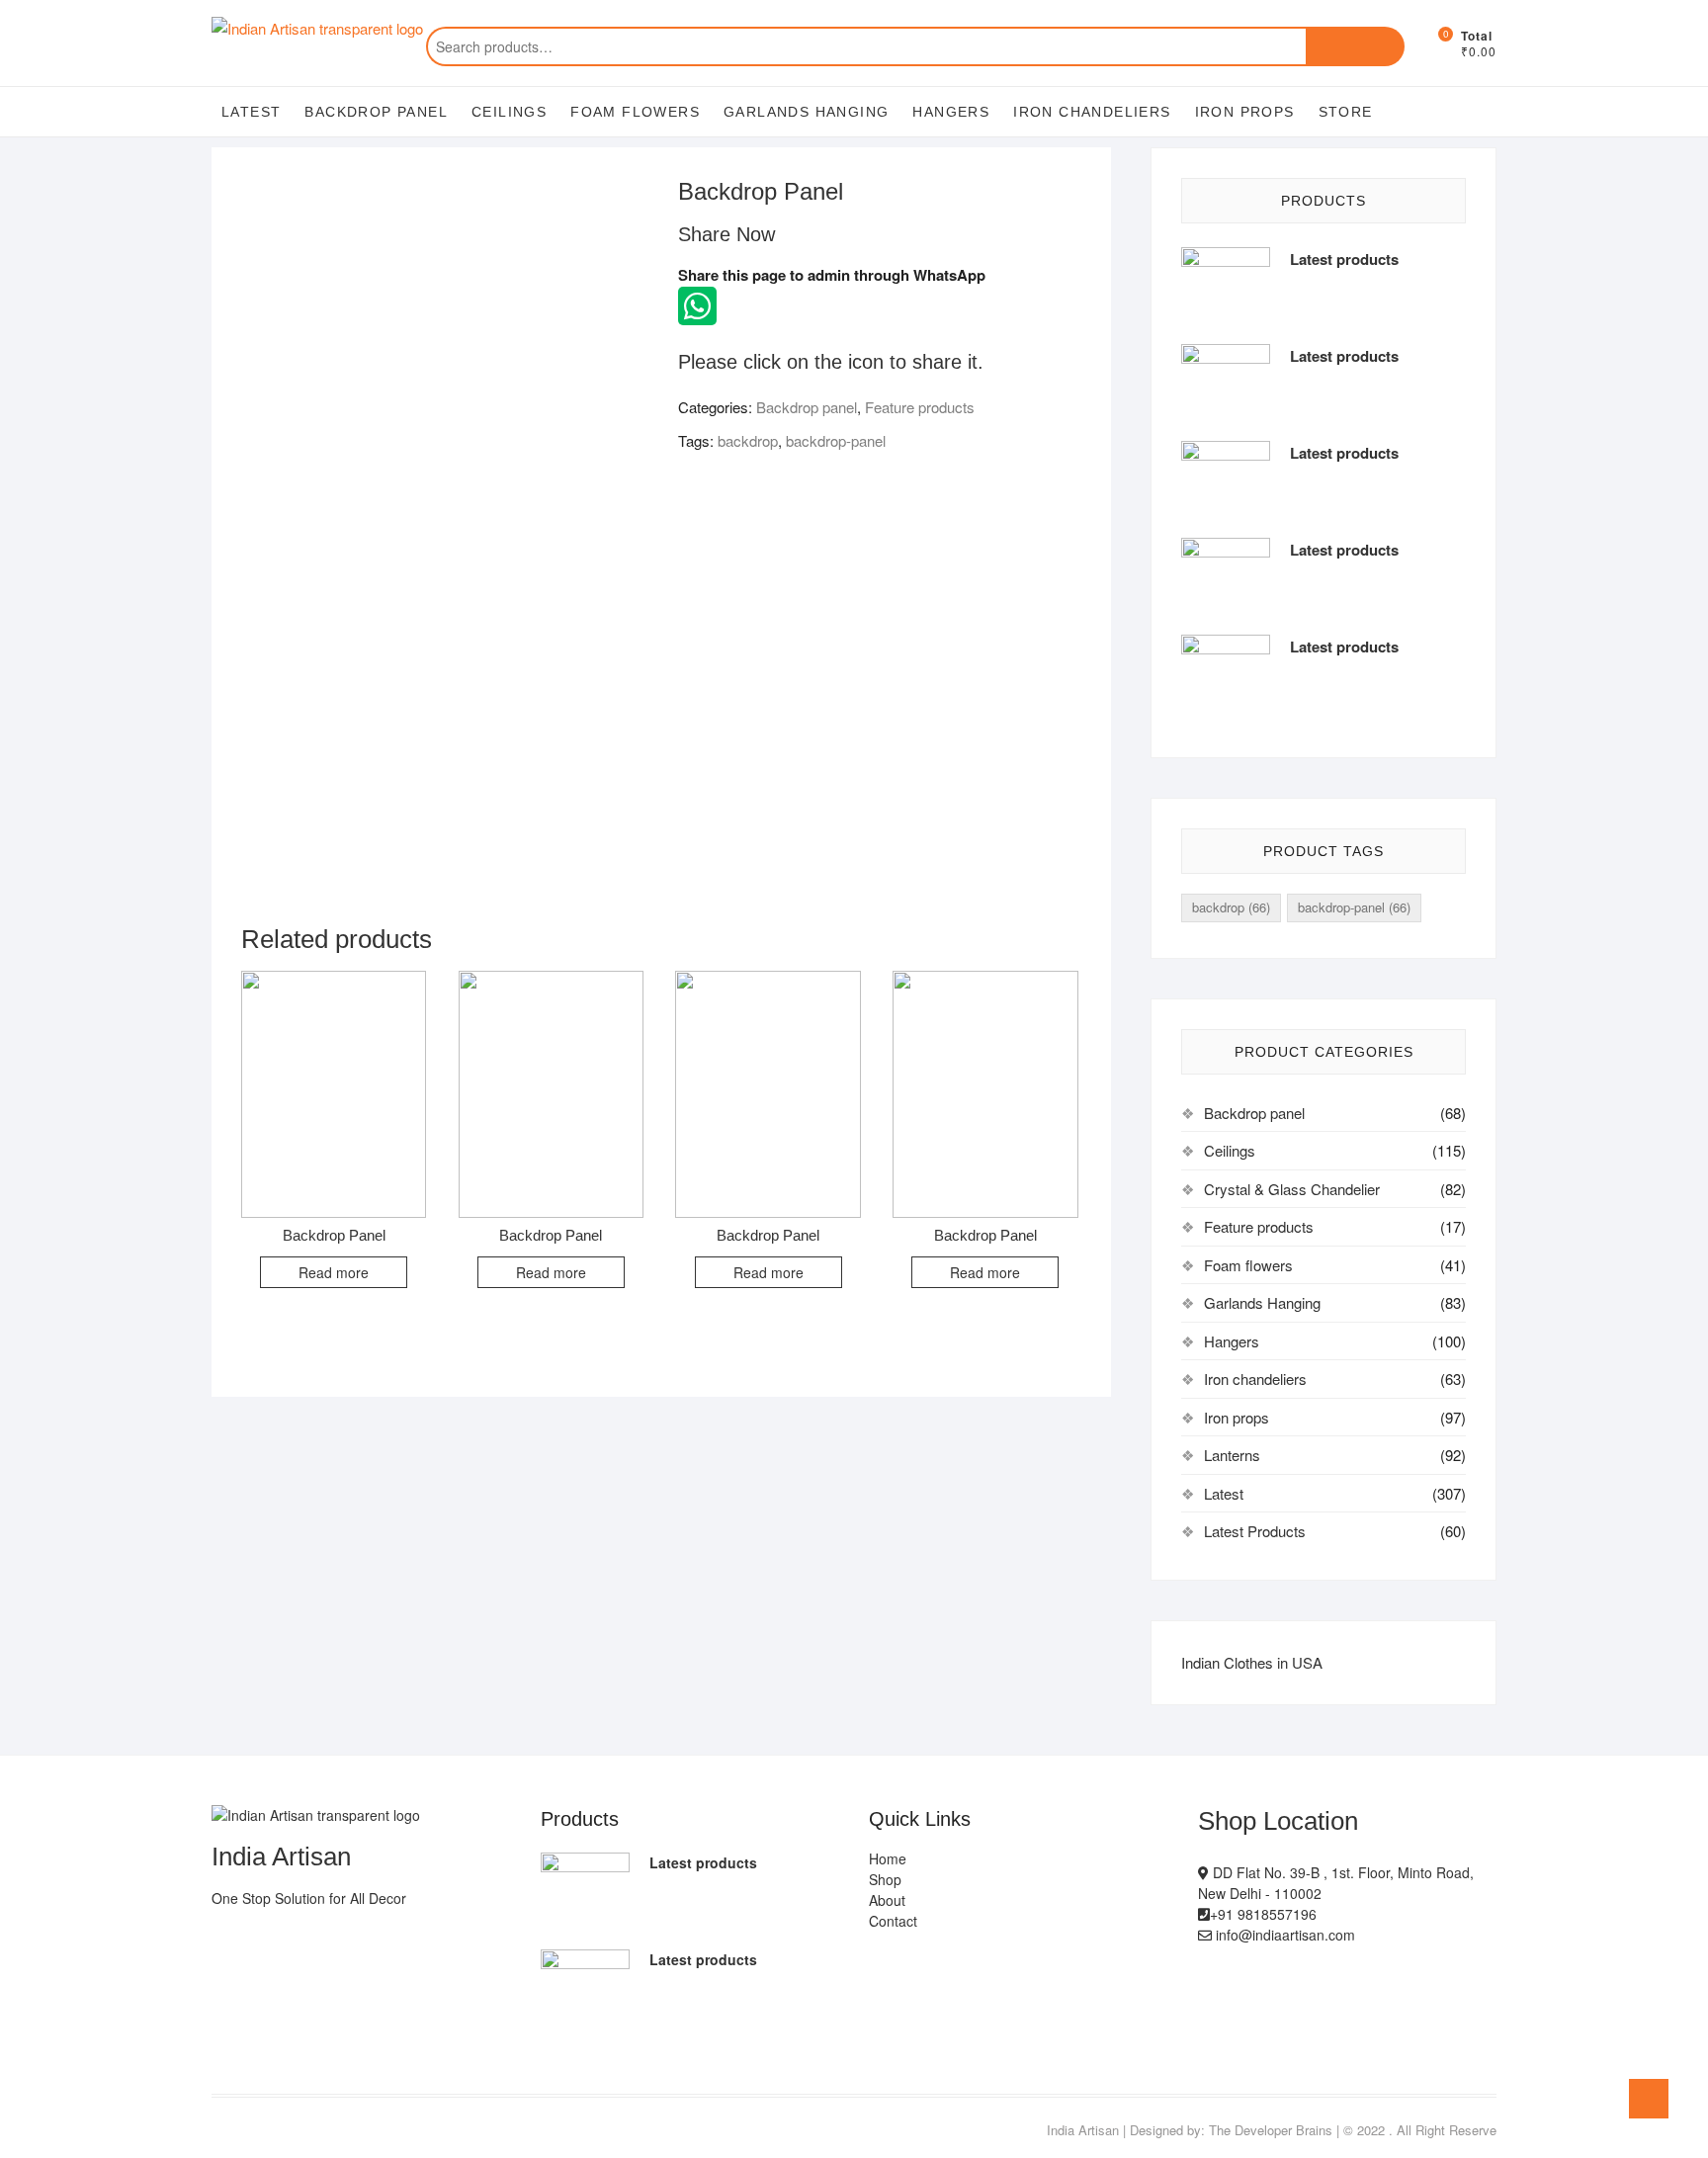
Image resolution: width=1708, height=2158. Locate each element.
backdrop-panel (836, 440)
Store (1346, 112)
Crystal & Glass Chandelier (1292, 1189)
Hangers (951, 112)
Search (1355, 46)
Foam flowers (635, 112)
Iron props (1245, 112)
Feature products (920, 407)
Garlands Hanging (806, 112)
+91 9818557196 (1263, 1914)
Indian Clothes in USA (1252, 1662)
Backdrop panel (376, 112)
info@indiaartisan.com (1283, 1935)
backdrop (748, 440)
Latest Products (1255, 1531)
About (887, 1900)
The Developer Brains (1271, 2130)
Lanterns (1232, 1455)
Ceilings (509, 112)
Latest (251, 112)
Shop (885, 1879)
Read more (334, 1272)
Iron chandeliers (1092, 112)
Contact (893, 1921)
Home (888, 1858)
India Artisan (1083, 2130)
